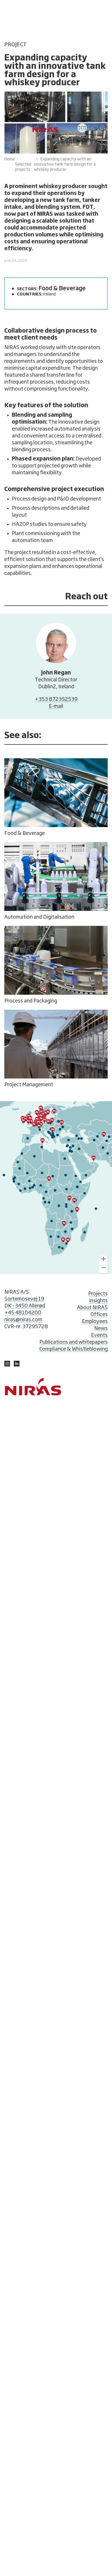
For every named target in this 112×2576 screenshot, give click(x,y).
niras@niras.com (23, 1320)
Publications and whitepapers (74, 1342)
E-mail (56, 706)
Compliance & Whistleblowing (74, 1349)
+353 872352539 (56, 700)
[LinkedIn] (7, 1365)
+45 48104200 (23, 1313)
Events (99, 1335)
